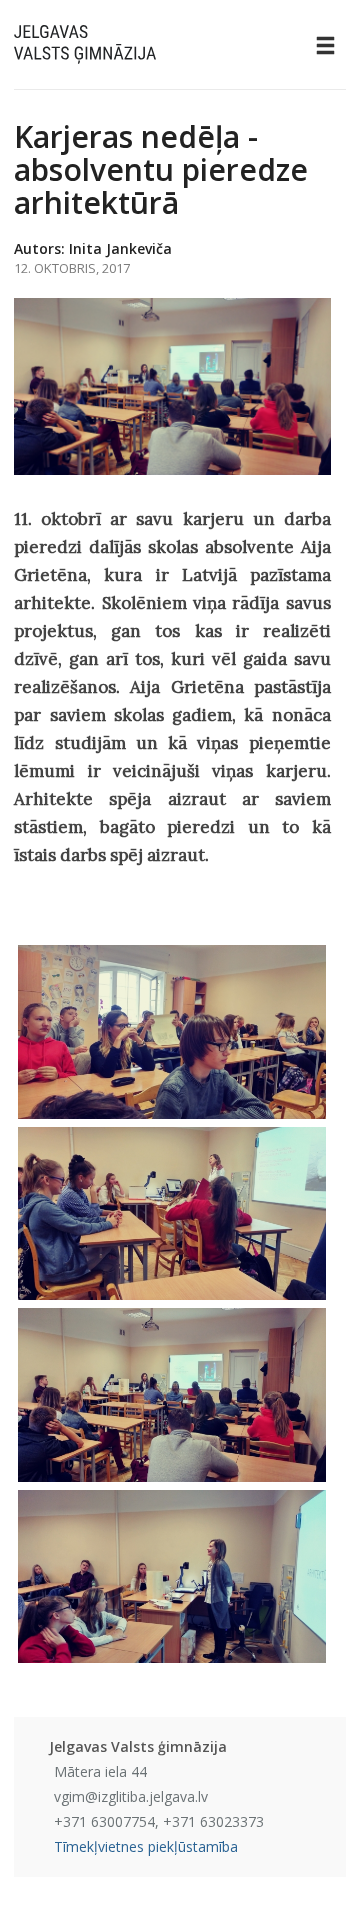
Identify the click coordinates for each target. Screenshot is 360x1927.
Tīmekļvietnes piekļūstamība (146, 1846)
